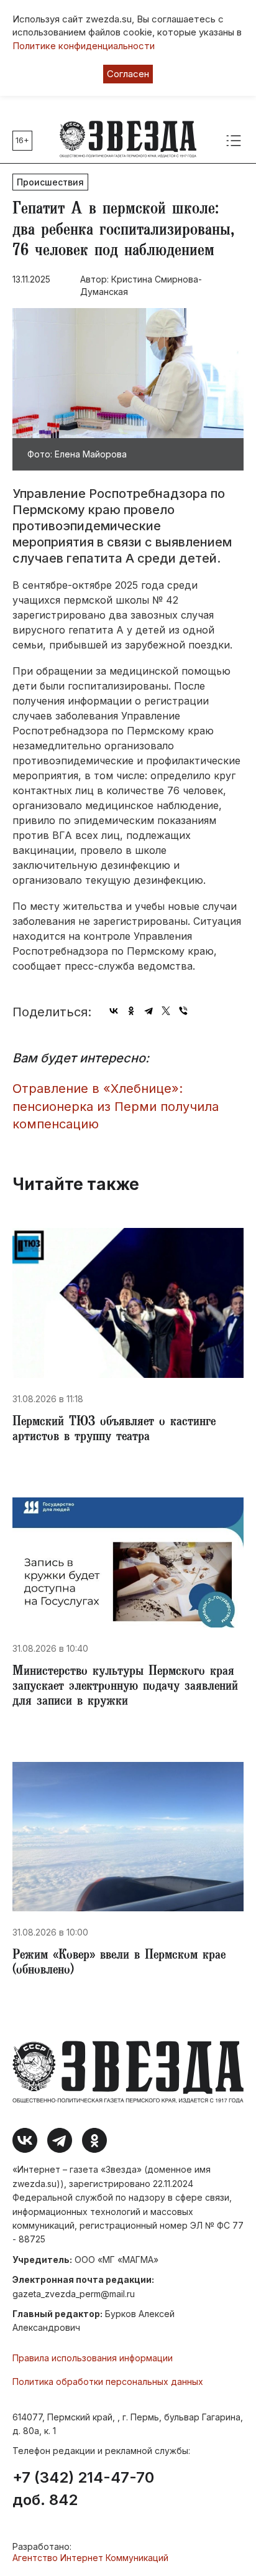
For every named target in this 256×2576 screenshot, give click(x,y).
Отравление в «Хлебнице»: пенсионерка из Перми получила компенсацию (116, 1106)
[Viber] (183, 1011)
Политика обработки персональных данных (108, 2382)
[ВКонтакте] (114, 1011)
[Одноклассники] (131, 1011)
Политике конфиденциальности (84, 46)
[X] (166, 1011)
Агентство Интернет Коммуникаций (90, 2558)
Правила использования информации (93, 2358)
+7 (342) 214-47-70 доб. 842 (83, 2489)
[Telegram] (149, 1011)
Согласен (128, 74)
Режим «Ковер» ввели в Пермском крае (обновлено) (119, 1964)
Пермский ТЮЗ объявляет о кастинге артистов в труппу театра (114, 1430)
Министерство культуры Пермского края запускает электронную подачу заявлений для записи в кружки (125, 1687)
